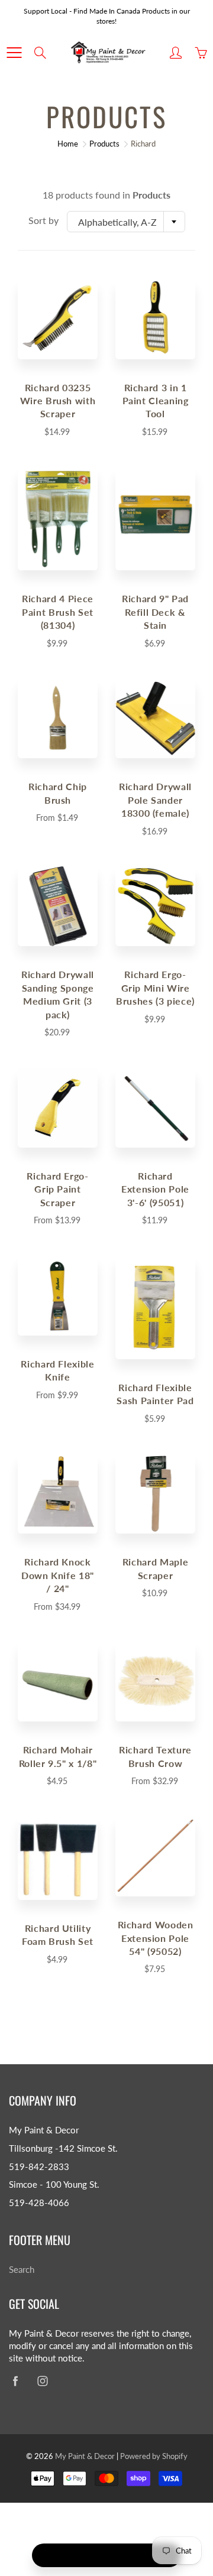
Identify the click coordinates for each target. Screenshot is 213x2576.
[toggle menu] (14, 53)
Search (22, 2270)
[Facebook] (15, 2381)
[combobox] (126, 222)
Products (104, 144)
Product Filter (114, 2555)
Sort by (43, 220)
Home (68, 144)
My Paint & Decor (85, 2456)
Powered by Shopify (154, 2456)
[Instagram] (42, 2381)
